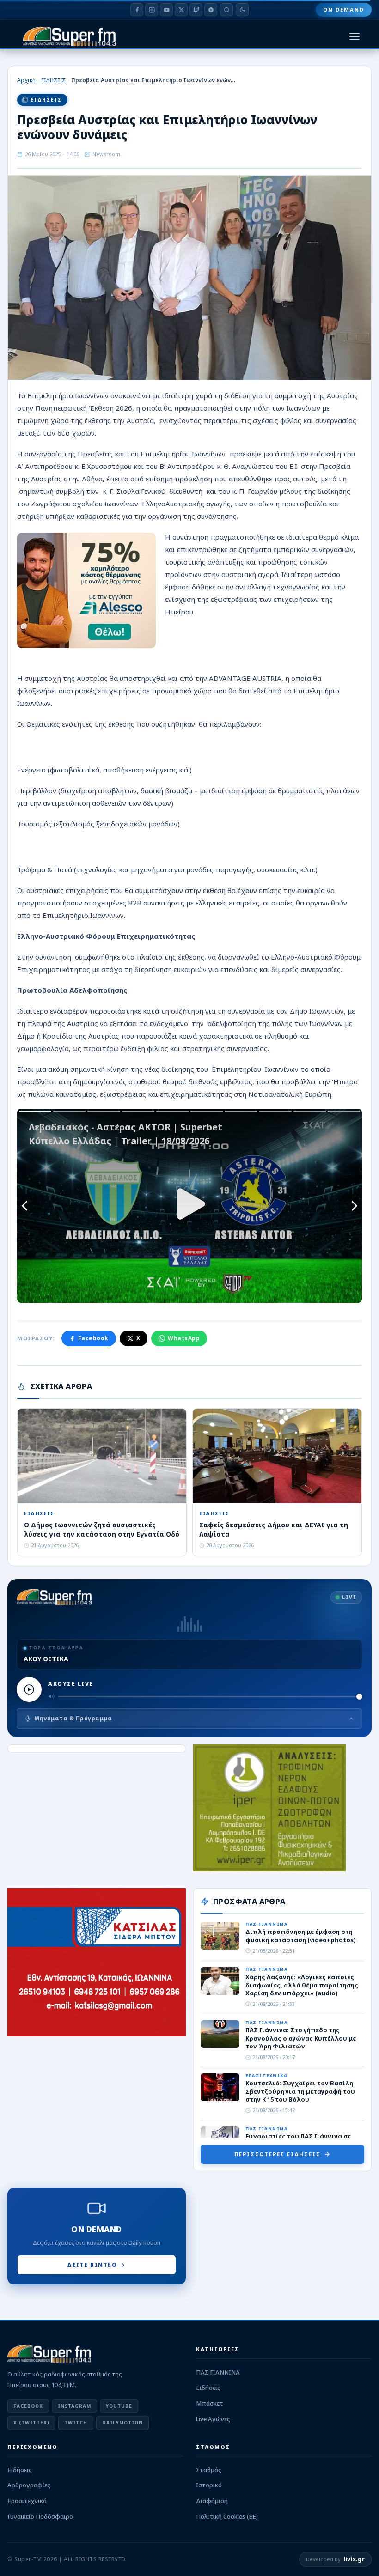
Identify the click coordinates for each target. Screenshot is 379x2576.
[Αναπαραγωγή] (29, 1689)
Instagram (74, 2406)
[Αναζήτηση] (226, 10)
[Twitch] (196, 10)
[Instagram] (152, 10)
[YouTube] (166, 10)
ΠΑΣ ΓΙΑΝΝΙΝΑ (218, 2372)
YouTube (119, 2406)
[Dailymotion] (211, 10)
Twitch (76, 2423)
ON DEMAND (344, 9)
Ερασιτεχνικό (27, 2501)
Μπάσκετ (210, 2403)
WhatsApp (184, 1338)
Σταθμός (209, 2470)
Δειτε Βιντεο (92, 2265)
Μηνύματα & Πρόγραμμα (73, 1718)
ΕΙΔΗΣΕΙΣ (53, 80)
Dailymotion (122, 2423)
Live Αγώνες (213, 2419)
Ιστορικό (209, 2485)
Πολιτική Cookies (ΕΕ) (227, 2516)
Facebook (93, 1338)
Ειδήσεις (208, 2388)
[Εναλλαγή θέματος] (242, 10)
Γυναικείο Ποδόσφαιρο (40, 2516)
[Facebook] (137, 10)
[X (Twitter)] (181, 10)
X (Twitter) (31, 2423)
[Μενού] (355, 37)
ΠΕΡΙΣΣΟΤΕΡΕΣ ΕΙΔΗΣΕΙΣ (278, 2154)
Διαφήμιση (212, 2501)
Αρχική (26, 80)
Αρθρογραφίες (29, 2485)
